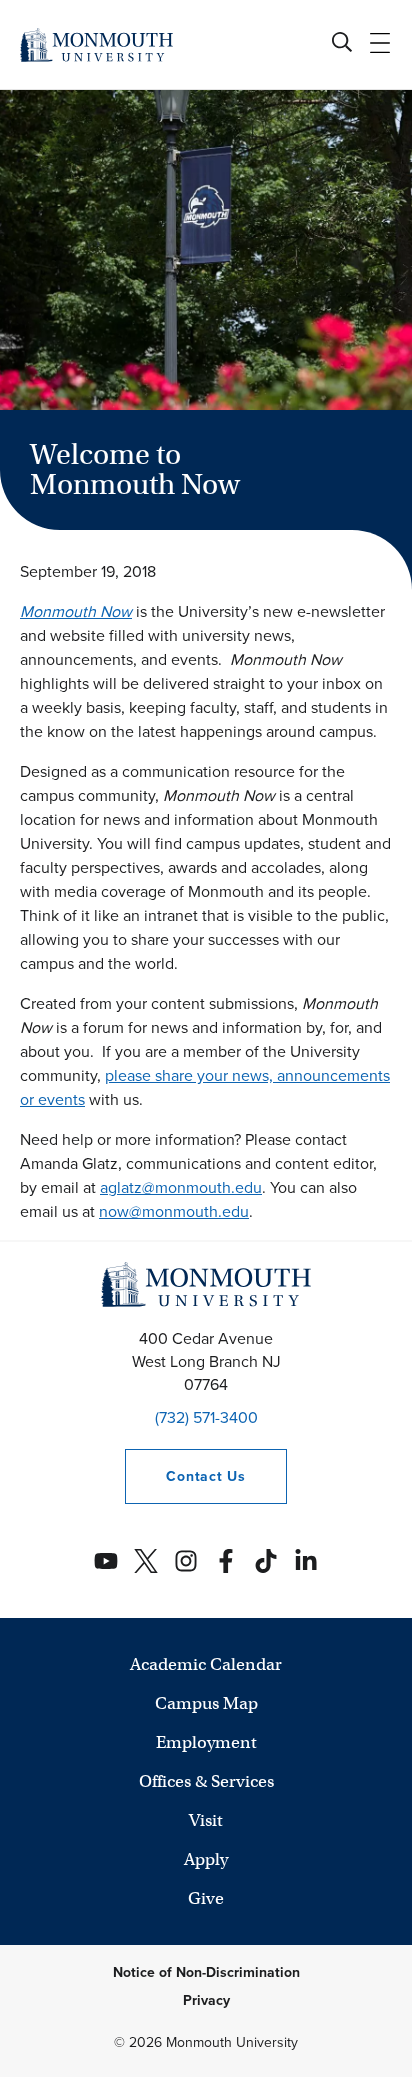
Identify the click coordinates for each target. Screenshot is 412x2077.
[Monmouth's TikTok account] (266, 1561)
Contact (185, 1476)
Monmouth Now (76, 611)
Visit (206, 1820)
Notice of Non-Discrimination (206, 1972)
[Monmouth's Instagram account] (186, 1561)
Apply (206, 1859)
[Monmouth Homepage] (96, 44)
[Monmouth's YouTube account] (106, 1561)
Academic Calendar (206, 1664)
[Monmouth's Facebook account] (226, 1561)
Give (206, 1898)
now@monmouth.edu (174, 1211)
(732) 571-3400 (206, 1417)
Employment (206, 1742)
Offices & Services (206, 1781)
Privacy (206, 2000)
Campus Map (206, 1703)
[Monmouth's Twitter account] (146, 1561)
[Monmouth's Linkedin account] (306, 1561)
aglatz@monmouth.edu (181, 1187)
